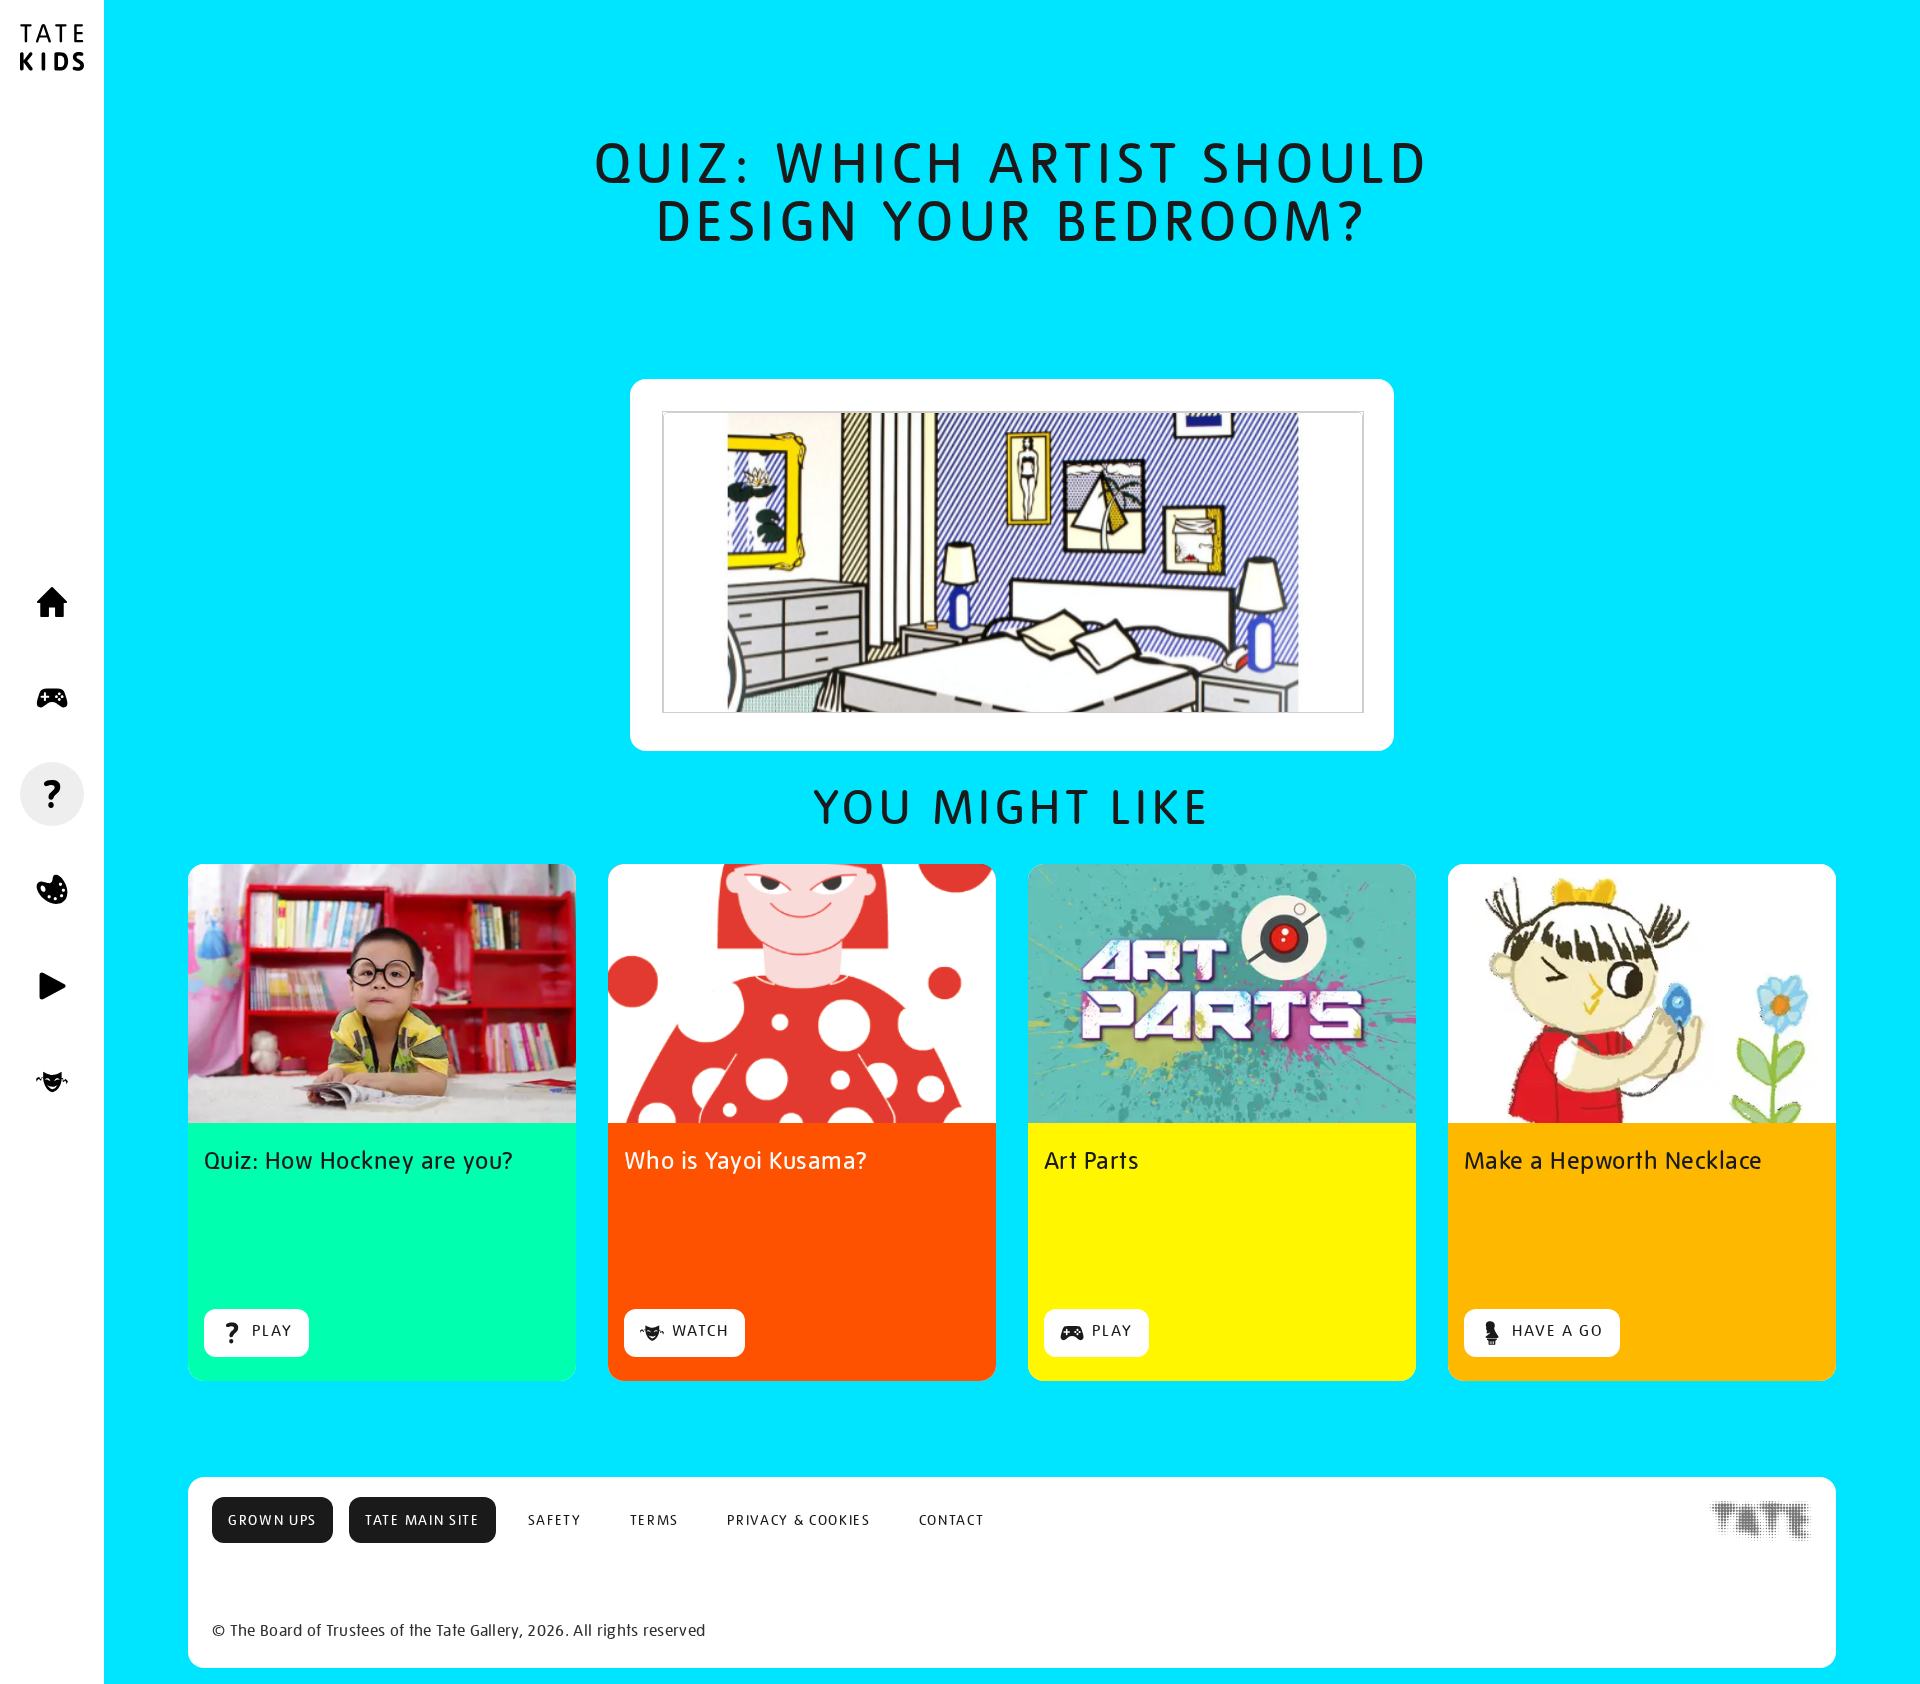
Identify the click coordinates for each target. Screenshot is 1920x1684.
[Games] (52, 698)
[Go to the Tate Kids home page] (52, 50)
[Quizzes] (52, 794)
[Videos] (52, 986)
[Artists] (52, 1082)
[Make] (52, 890)
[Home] (52, 602)
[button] (272, 1520)
